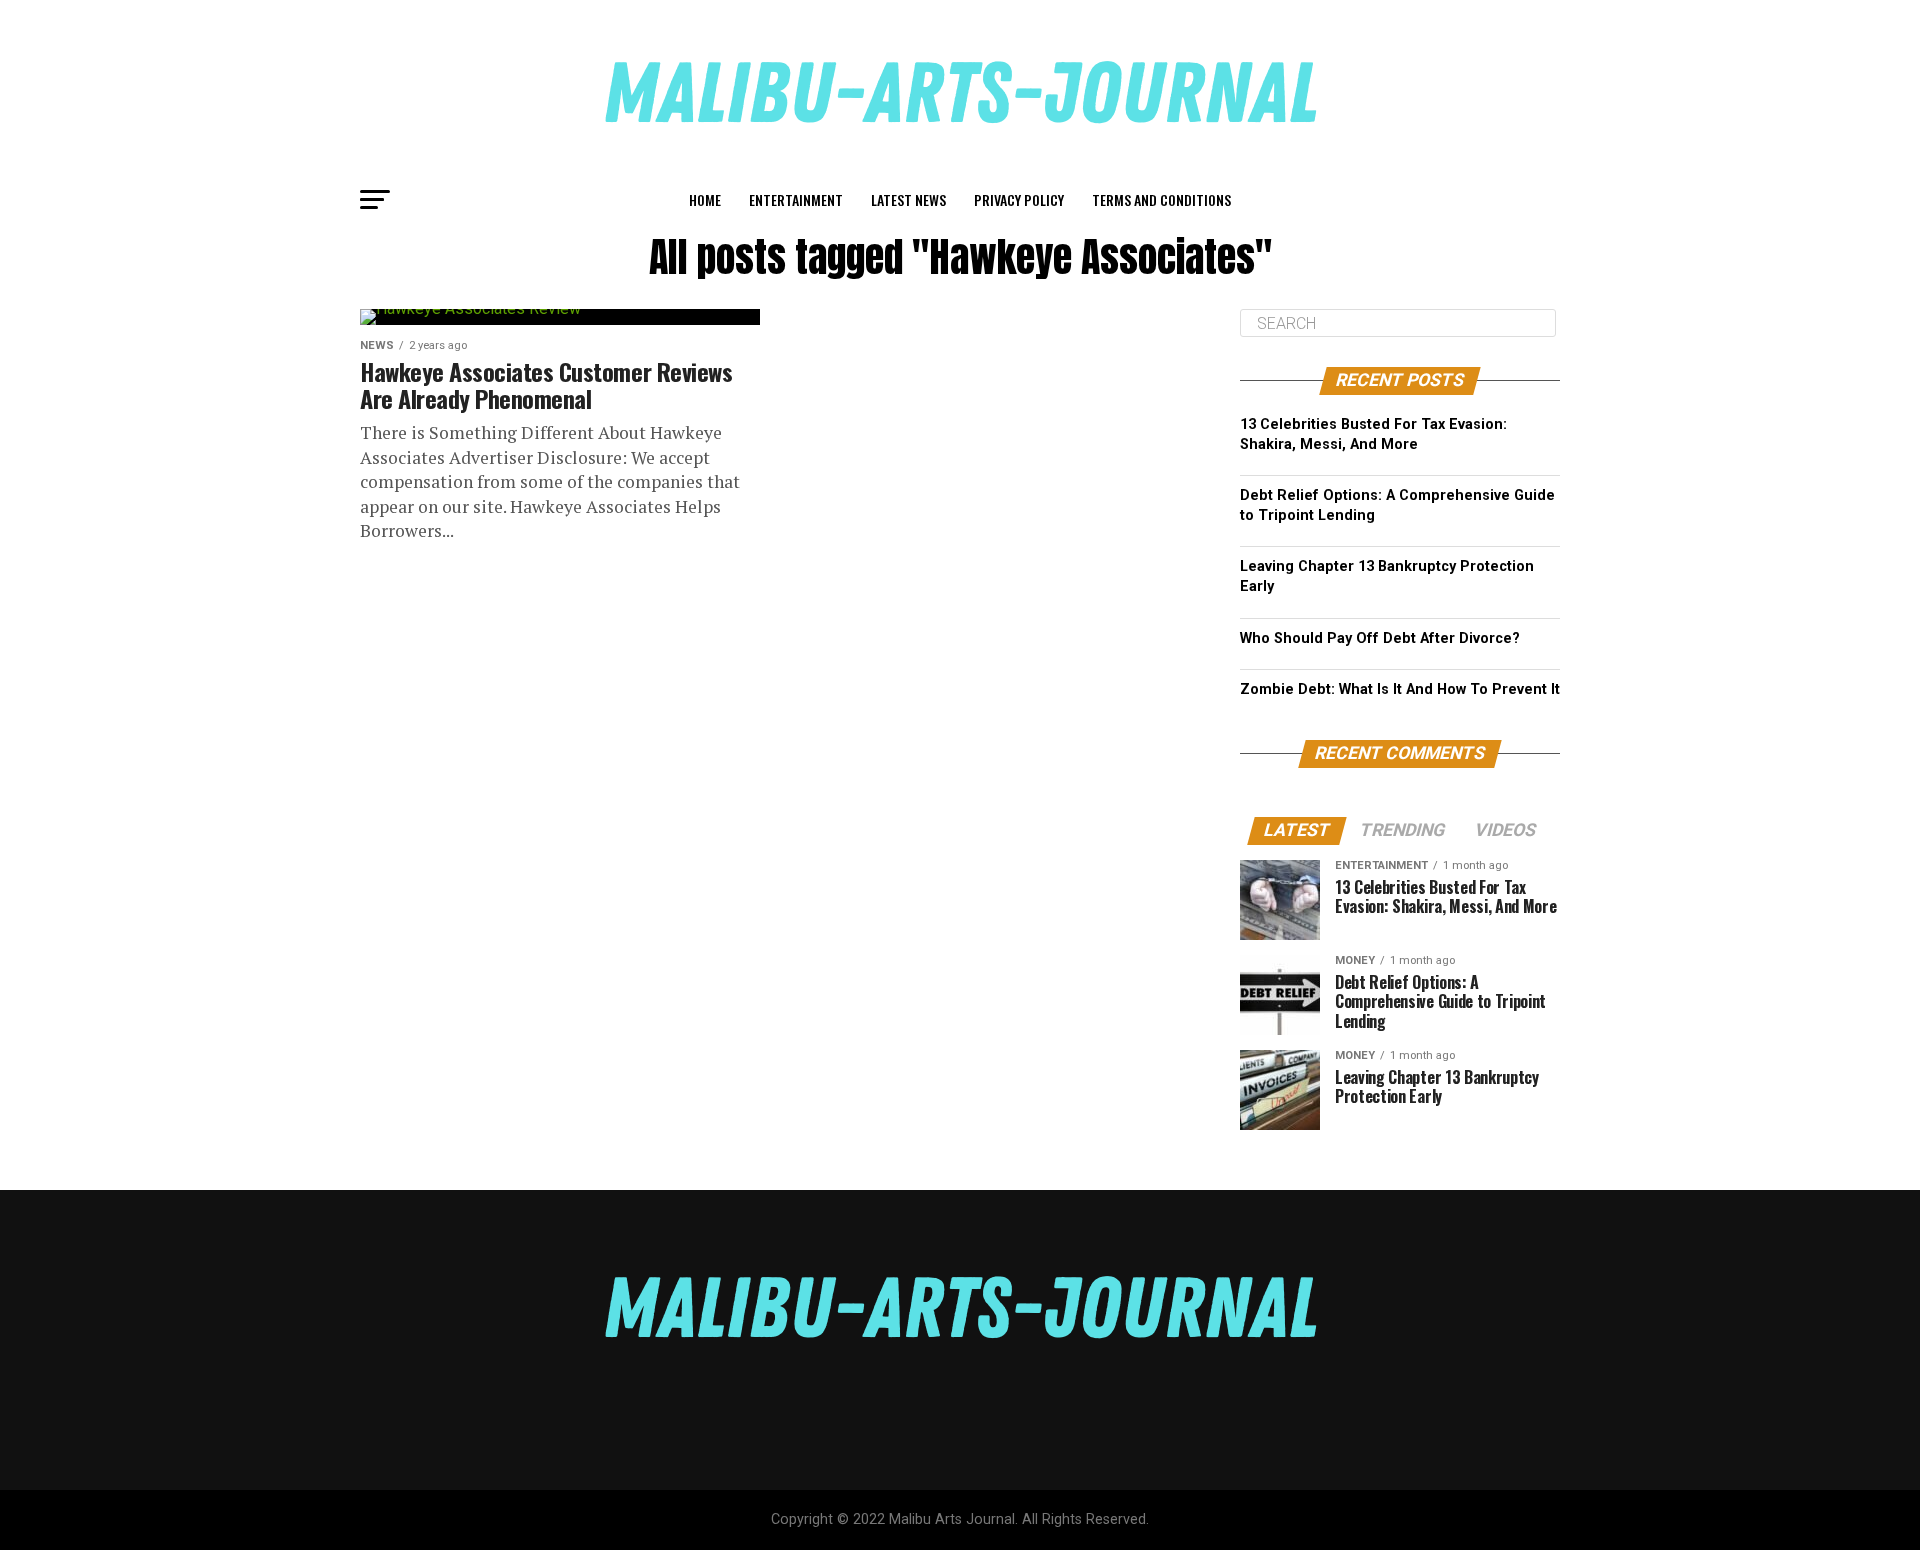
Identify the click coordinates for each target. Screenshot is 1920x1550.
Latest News (908, 199)
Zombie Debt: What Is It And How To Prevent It (1400, 689)
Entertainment (796, 199)
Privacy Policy (1019, 199)
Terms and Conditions (1161, 199)
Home (705, 199)
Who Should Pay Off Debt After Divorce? (1380, 638)
